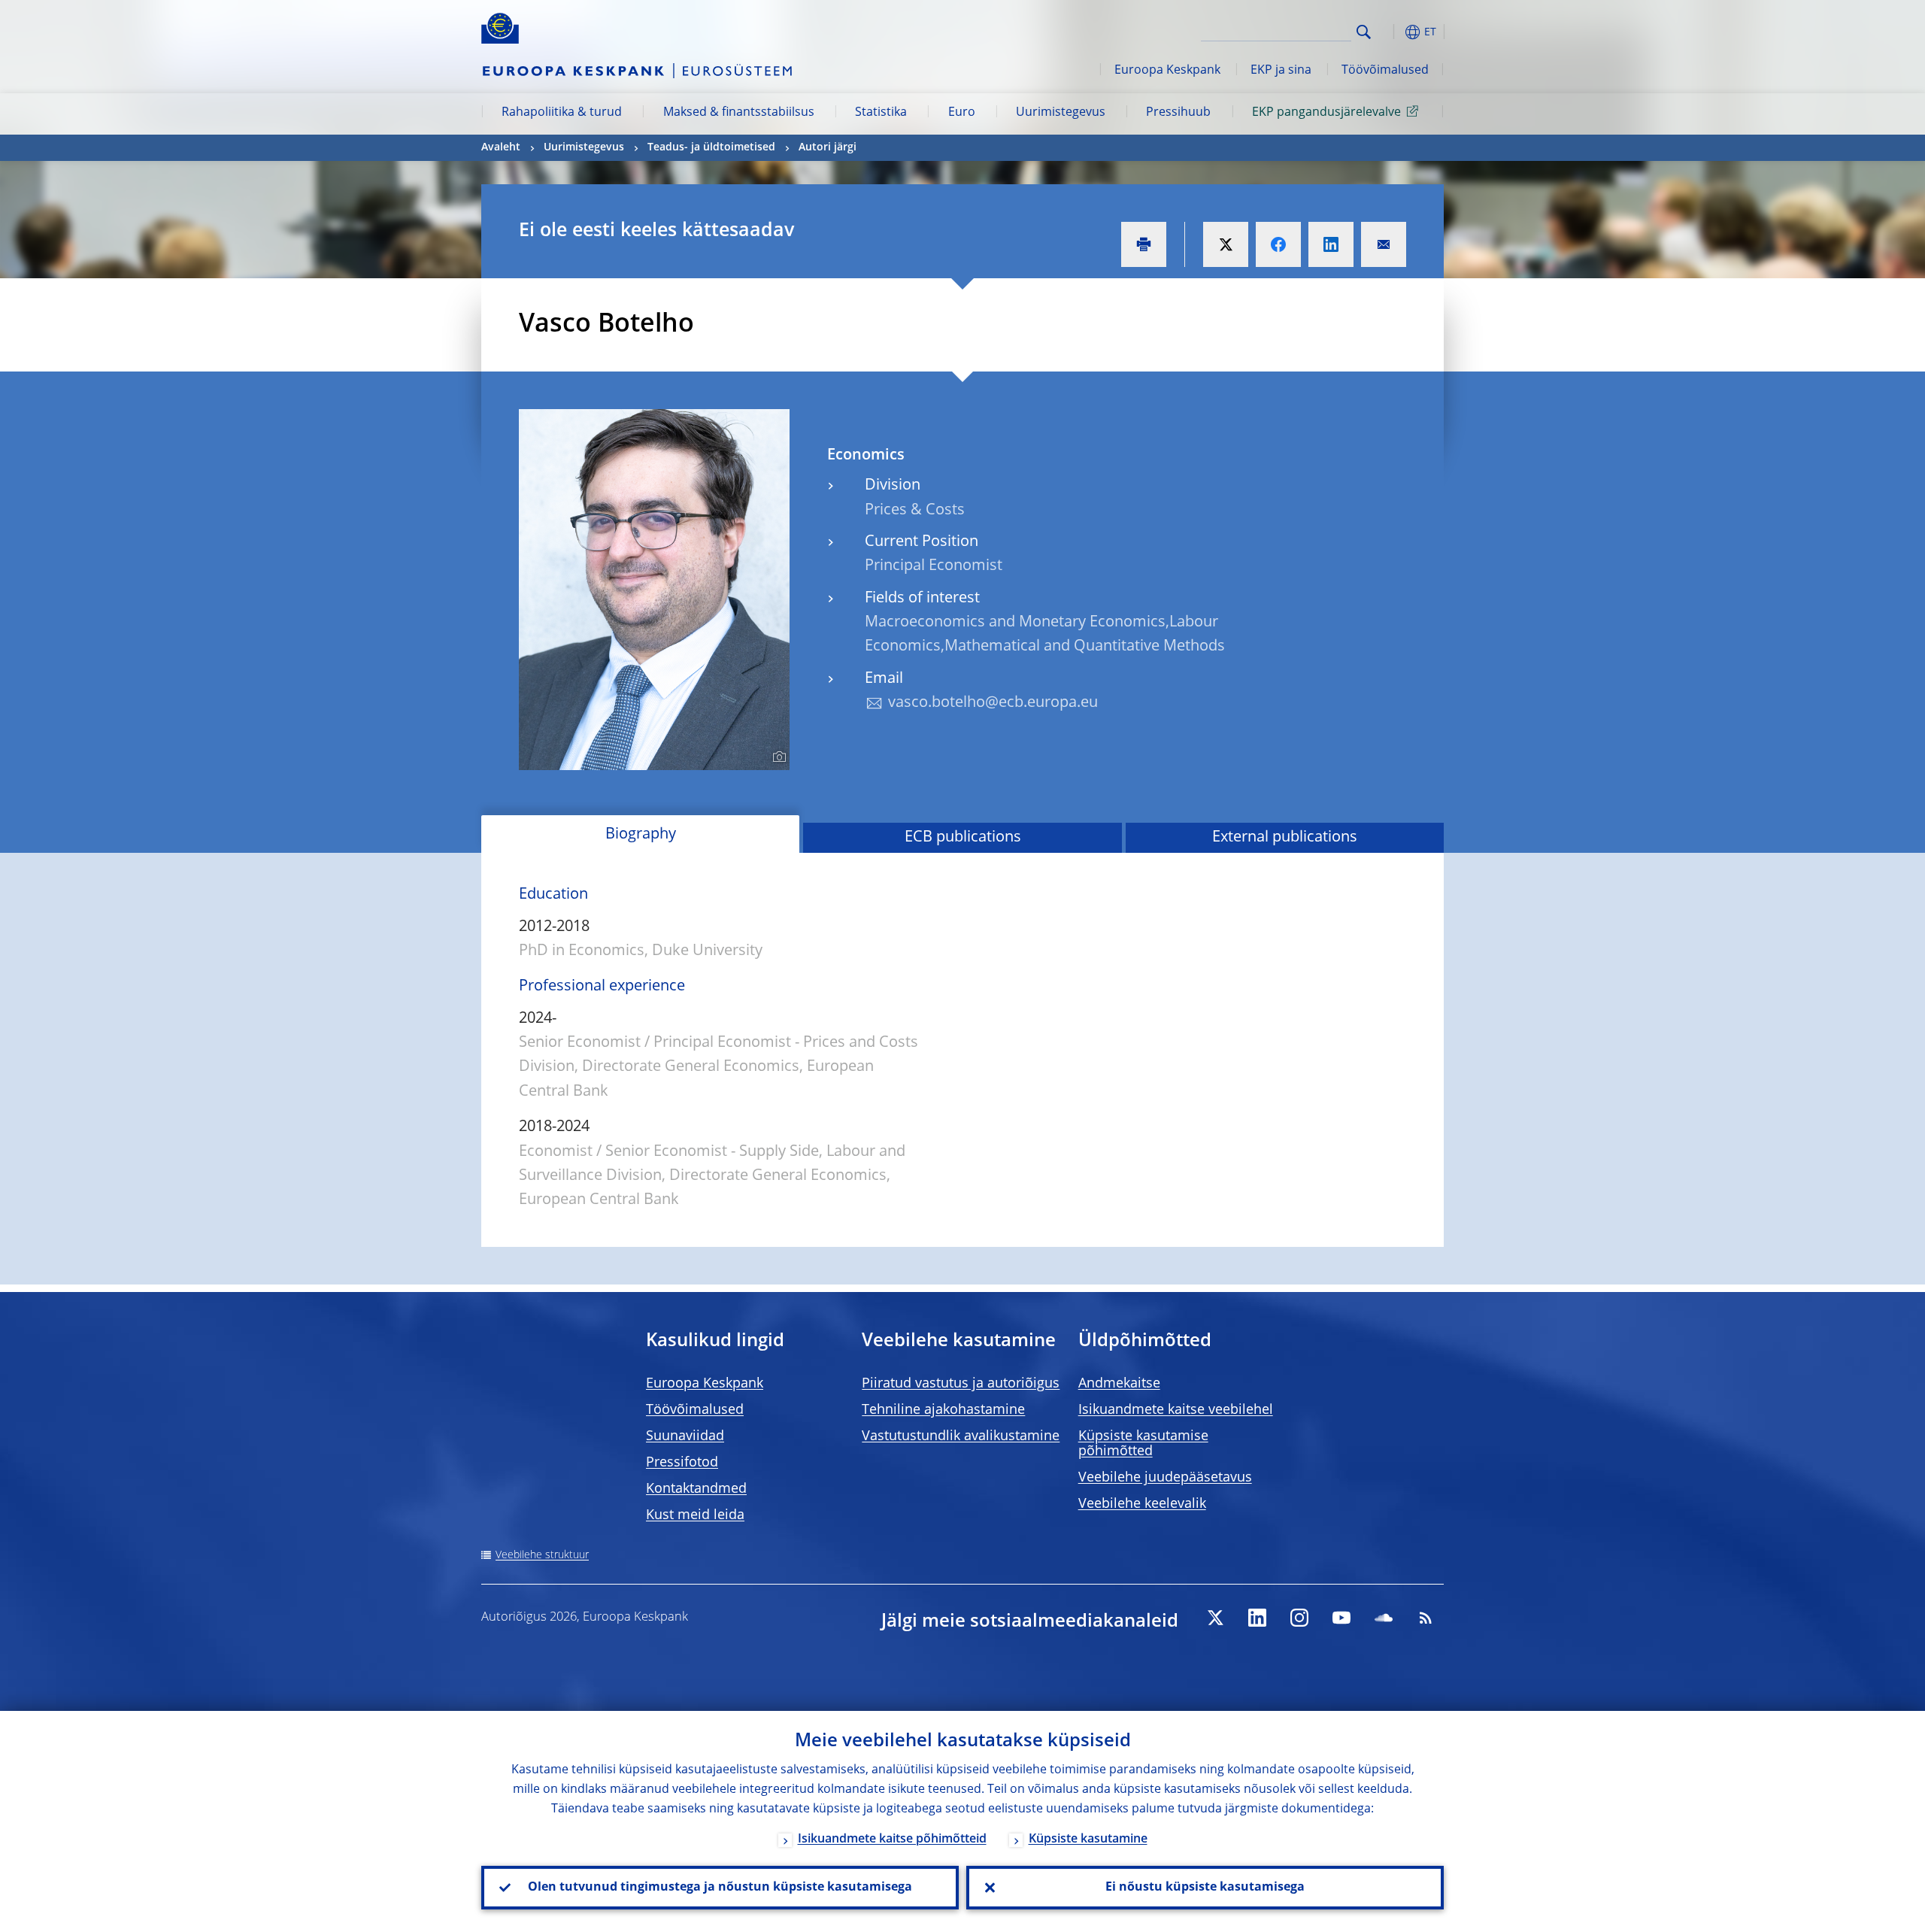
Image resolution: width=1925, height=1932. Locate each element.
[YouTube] (1341, 1618)
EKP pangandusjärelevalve (1326, 113)
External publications (1285, 838)
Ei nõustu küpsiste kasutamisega (1205, 1888)
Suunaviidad (685, 1436)
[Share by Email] (1384, 244)
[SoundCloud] (1384, 1618)
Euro (962, 113)
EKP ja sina (1281, 71)
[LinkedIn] (1257, 1618)
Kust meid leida (695, 1515)
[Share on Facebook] (1278, 244)
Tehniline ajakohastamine (943, 1410)
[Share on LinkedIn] (1331, 244)
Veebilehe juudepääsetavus (1165, 1478)
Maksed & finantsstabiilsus (739, 113)
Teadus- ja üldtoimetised (711, 147)
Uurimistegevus (1061, 113)
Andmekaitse (1119, 1384)
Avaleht (501, 147)
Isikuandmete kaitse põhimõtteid (892, 1839)
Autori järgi (828, 147)
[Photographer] (777, 757)
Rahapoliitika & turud (562, 113)
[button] (1391, 32)
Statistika (881, 113)
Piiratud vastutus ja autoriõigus (961, 1384)
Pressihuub (1178, 113)
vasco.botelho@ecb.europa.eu (993, 703)
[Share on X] (1226, 244)
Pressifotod (682, 1463)
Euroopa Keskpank (1167, 71)
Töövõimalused (1385, 71)
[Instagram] (1299, 1618)
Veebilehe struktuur (542, 1555)
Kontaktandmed (696, 1489)
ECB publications (963, 838)
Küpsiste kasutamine (1088, 1839)
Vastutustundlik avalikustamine (961, 1436)
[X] (1215, 1618)
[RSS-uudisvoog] (1426, 1618)
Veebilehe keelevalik (1142, 1504)
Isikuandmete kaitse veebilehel (1176, 1410)
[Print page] (1144, 244)
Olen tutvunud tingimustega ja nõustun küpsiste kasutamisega (720, 1888)
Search (1364, 32)
